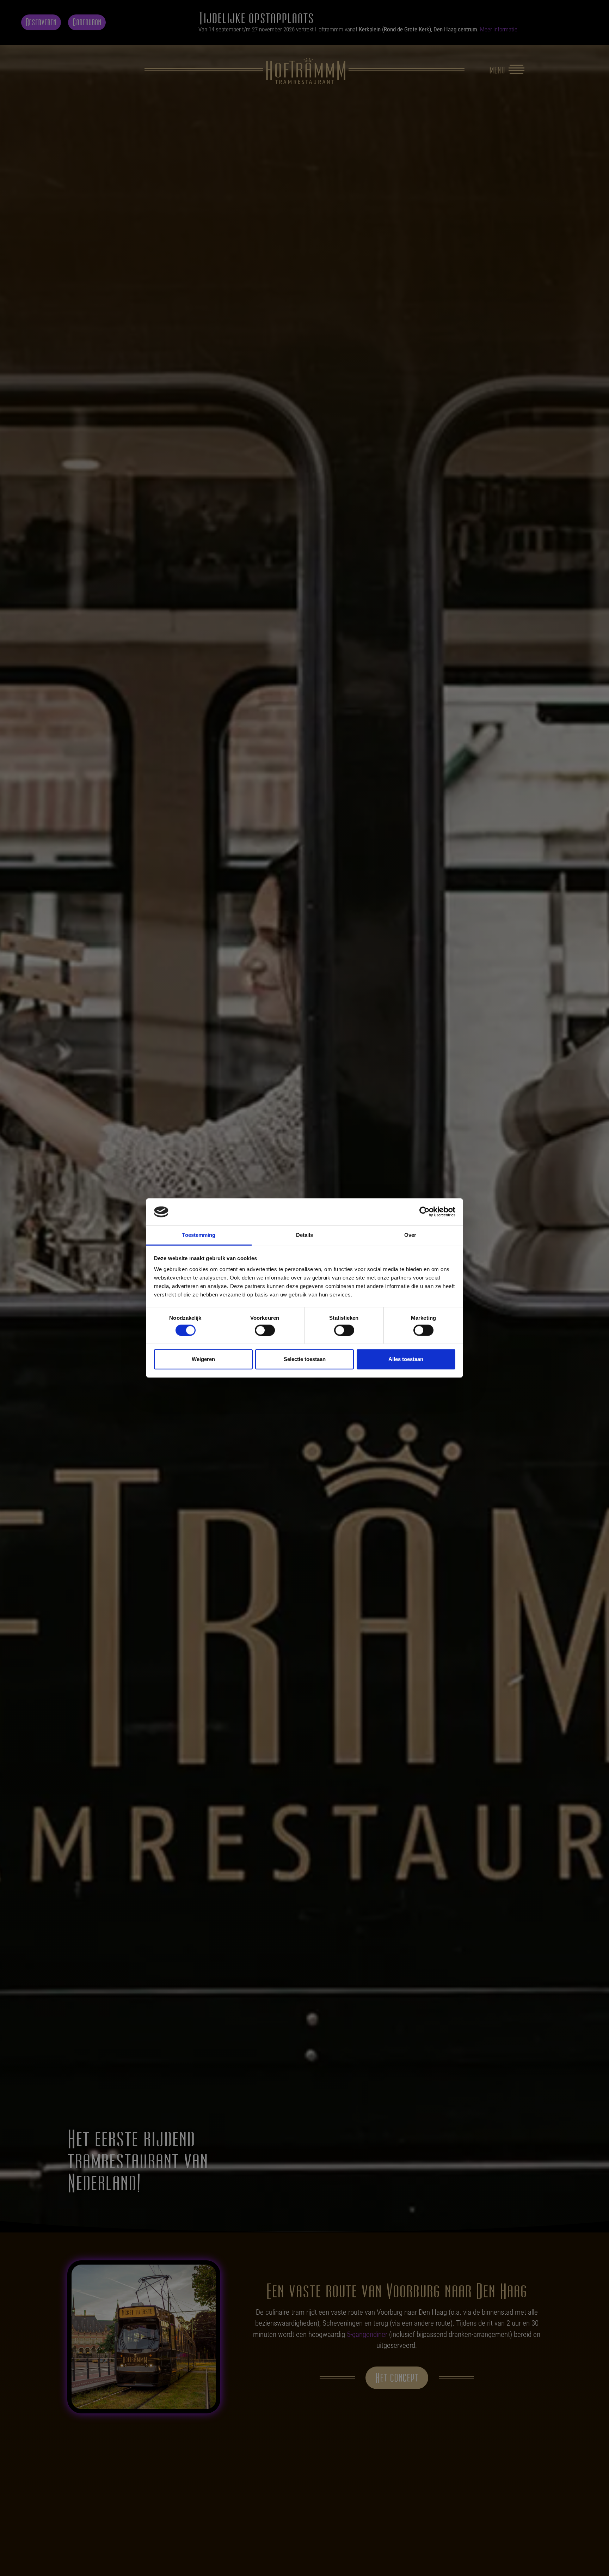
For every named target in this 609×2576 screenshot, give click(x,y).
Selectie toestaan (305, 1359)
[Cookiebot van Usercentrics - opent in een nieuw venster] (425, 1212)
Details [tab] (305, 1235)
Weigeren (203, 1359)
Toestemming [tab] (199, 1235)
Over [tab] (410, 1235)
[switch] (265, 1330)
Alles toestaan (406, 1359)
